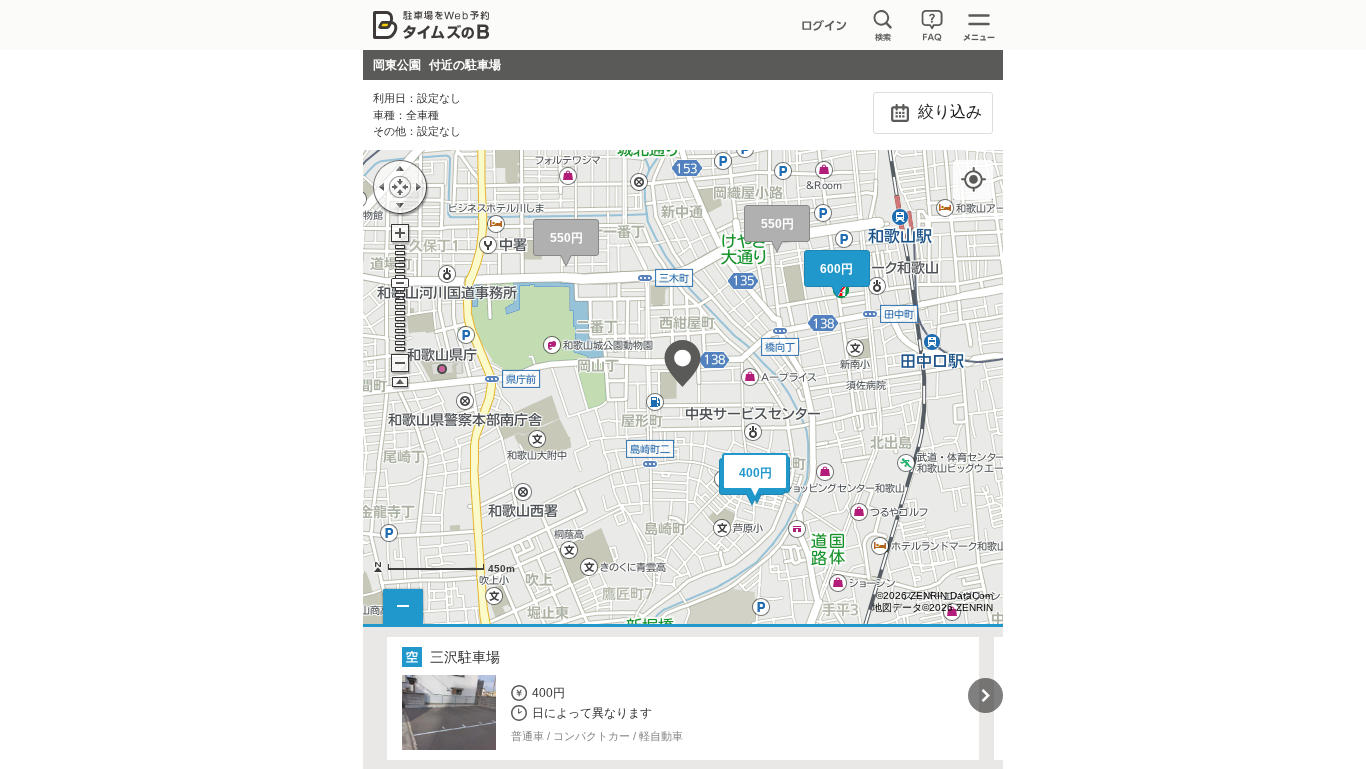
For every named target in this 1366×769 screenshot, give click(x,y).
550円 (566, 238)
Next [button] (985, 695)
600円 (836, 269)
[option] (683, 698)
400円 (755, 473)
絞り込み (948, 111)
